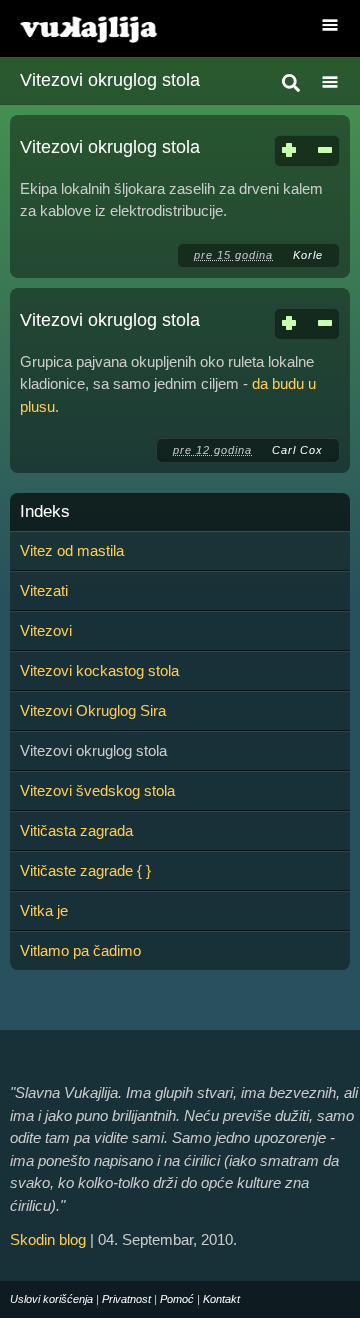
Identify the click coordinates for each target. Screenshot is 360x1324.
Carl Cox (297, 450)
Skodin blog (48, 1239)
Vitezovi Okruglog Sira (93, 710)
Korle (308, 255)
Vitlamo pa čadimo (80, 950)
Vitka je (44, 910)
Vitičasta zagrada (76, 830)
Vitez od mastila (72, 550)
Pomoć (177, 1299)
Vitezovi (46, 630)
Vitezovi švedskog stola (97, 790)
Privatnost (126, 1299)
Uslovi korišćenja (51, 1299)
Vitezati (44, 590)
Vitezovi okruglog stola (110, 147)
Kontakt (221, 1299)
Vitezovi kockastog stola (99, 670)
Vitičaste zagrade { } (85, 870)
